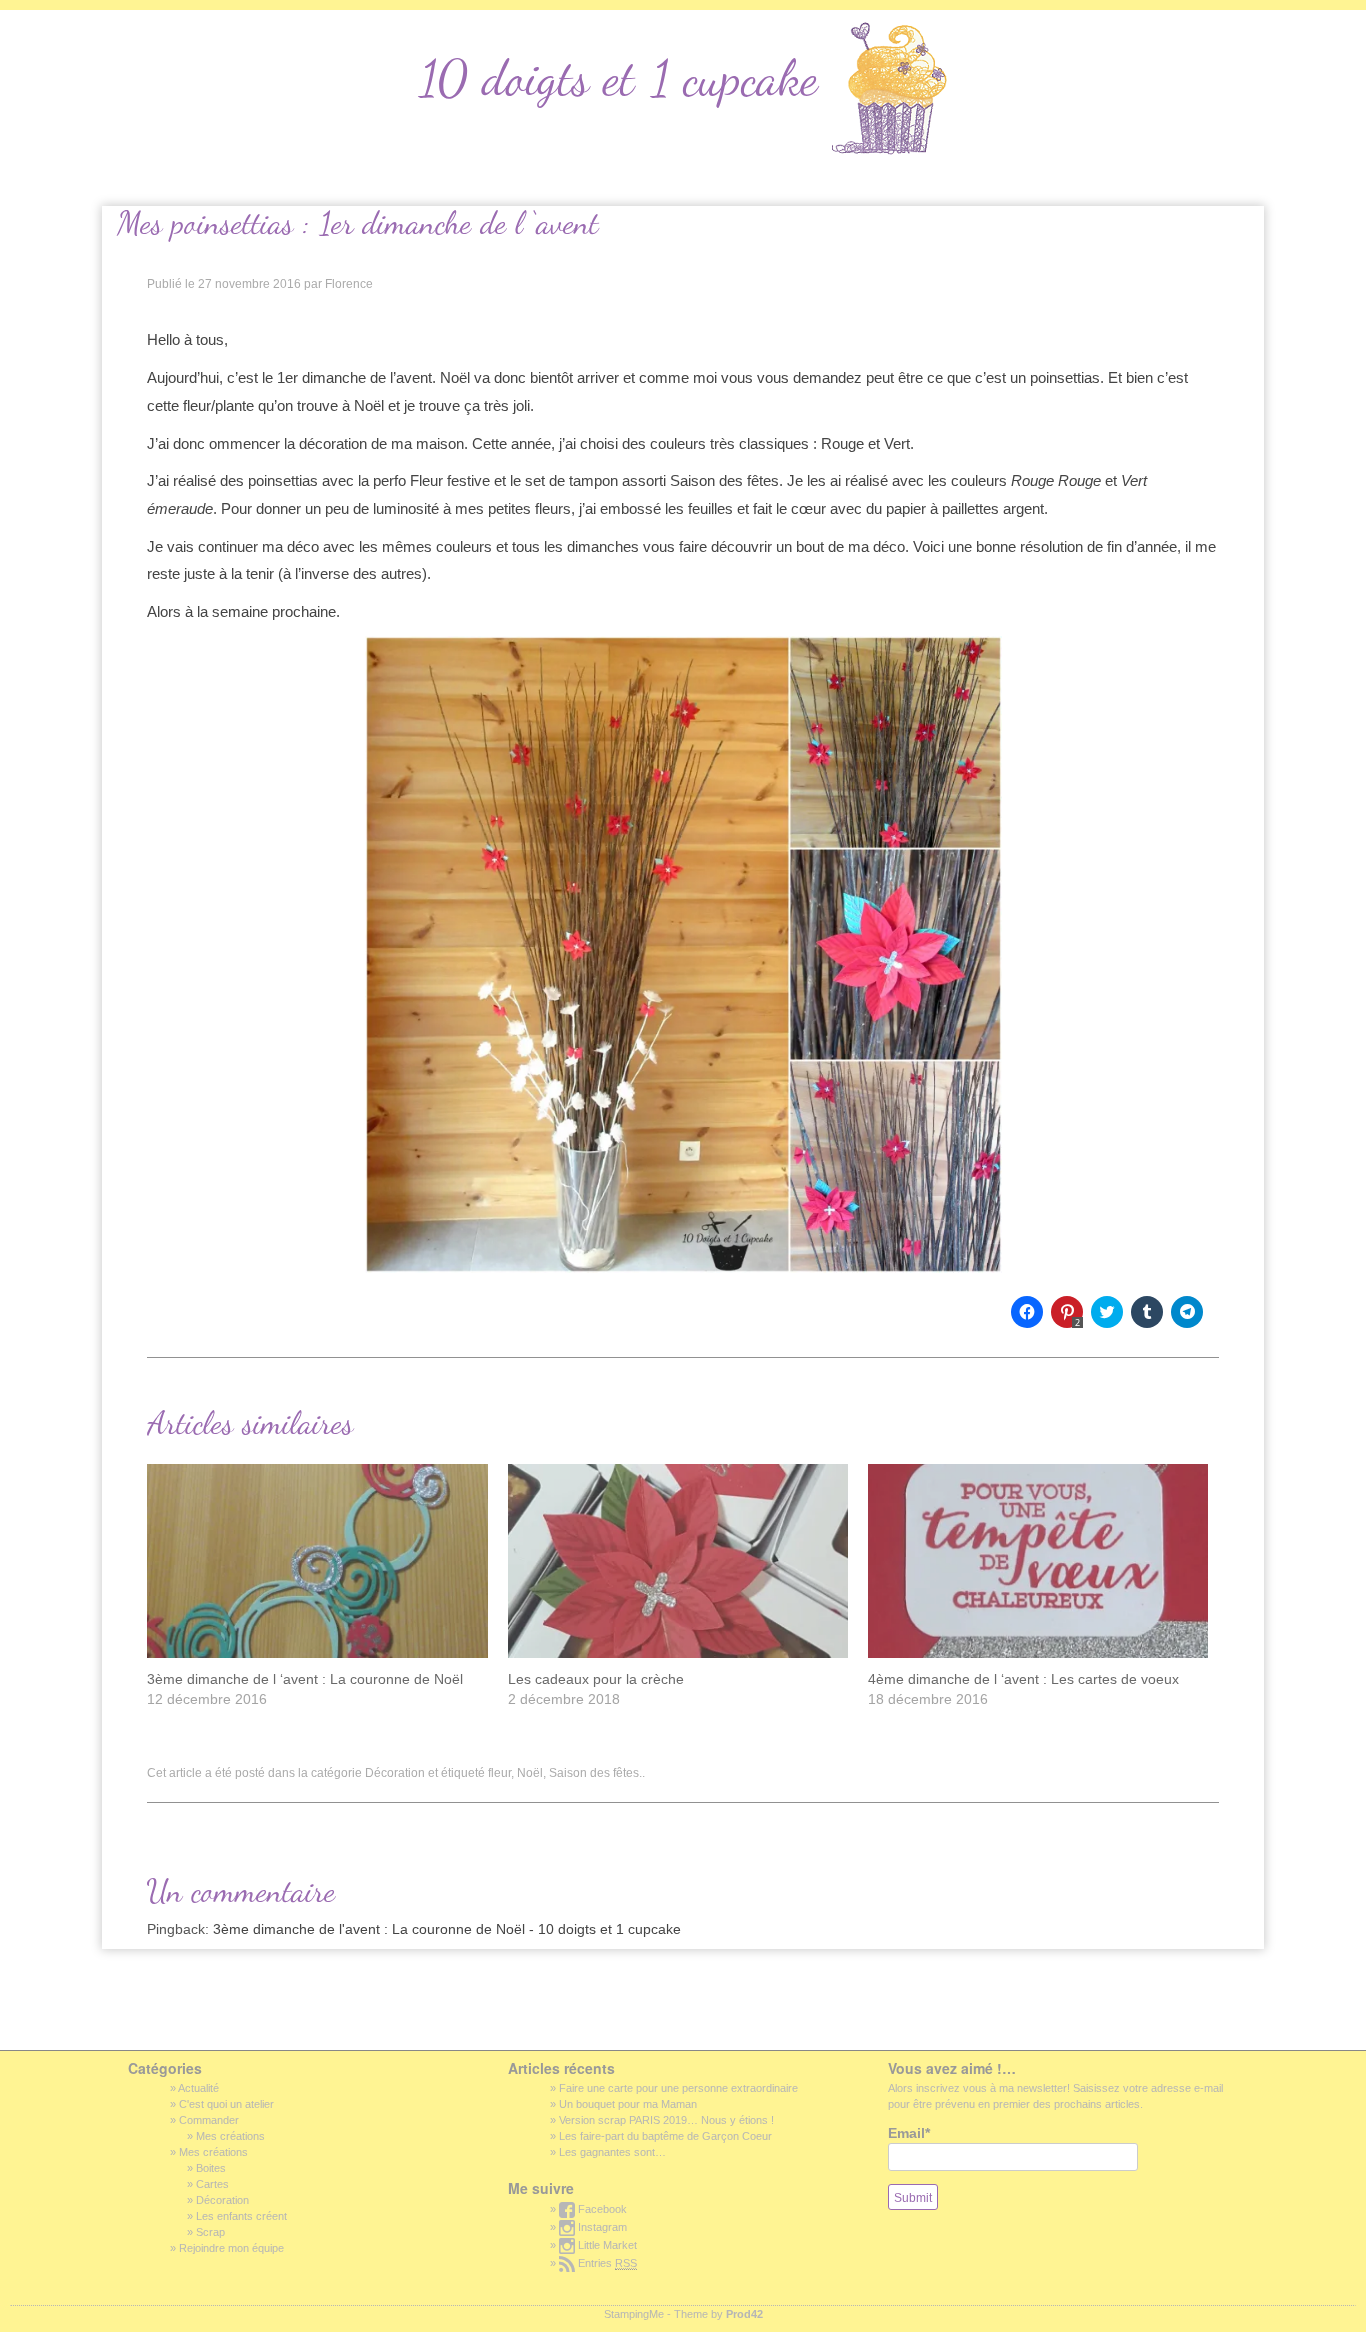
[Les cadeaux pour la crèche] (678, 1561)
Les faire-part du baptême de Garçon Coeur (665, 2136)
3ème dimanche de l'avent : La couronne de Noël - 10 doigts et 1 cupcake (447, 1929)
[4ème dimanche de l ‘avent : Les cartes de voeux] (1038, 1561)
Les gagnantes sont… (612, 2152)
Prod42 (744, 2314)
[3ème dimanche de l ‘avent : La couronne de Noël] (317, 1561)
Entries (606, 2263)
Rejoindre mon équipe (231, 2248)
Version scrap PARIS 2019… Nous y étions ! (666, 2120)
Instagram (601, 2227)
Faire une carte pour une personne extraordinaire (678, 2088)
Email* (909, 2133)
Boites (211, 2168)
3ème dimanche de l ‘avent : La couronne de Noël (305, 1679)
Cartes (212, 2184)
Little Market (606, 2245)
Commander (209, 2120)
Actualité (198, 2088)
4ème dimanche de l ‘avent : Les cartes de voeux (1023, 1679)
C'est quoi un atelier (226, 2104)
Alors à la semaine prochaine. (243, 611)
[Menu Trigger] (41, 28)
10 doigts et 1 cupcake (618, 78)
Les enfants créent (241, 2216)
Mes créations (230, 2136)
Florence (349, 284)
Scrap (210, 2232)
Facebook (601, 2209)
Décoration (395, 1773)
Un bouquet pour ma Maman (628, 2104)
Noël (530, 1773)
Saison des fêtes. (595, 1773)
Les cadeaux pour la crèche (596, 1679)
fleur (499, 1773)
